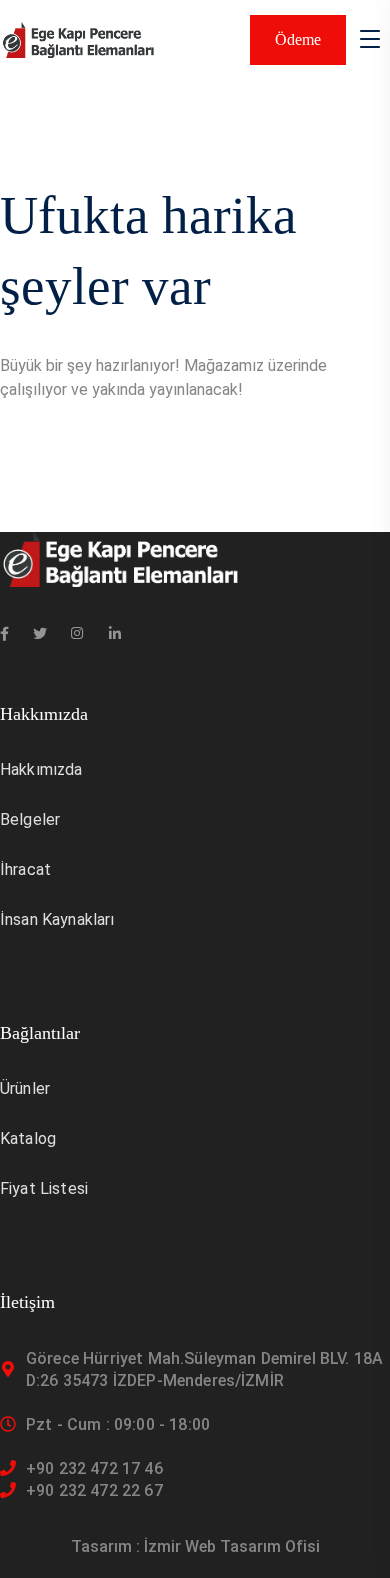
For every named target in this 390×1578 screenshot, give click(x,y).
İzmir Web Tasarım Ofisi (232, 1546)
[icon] (4, 634)
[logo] (78, 38)
